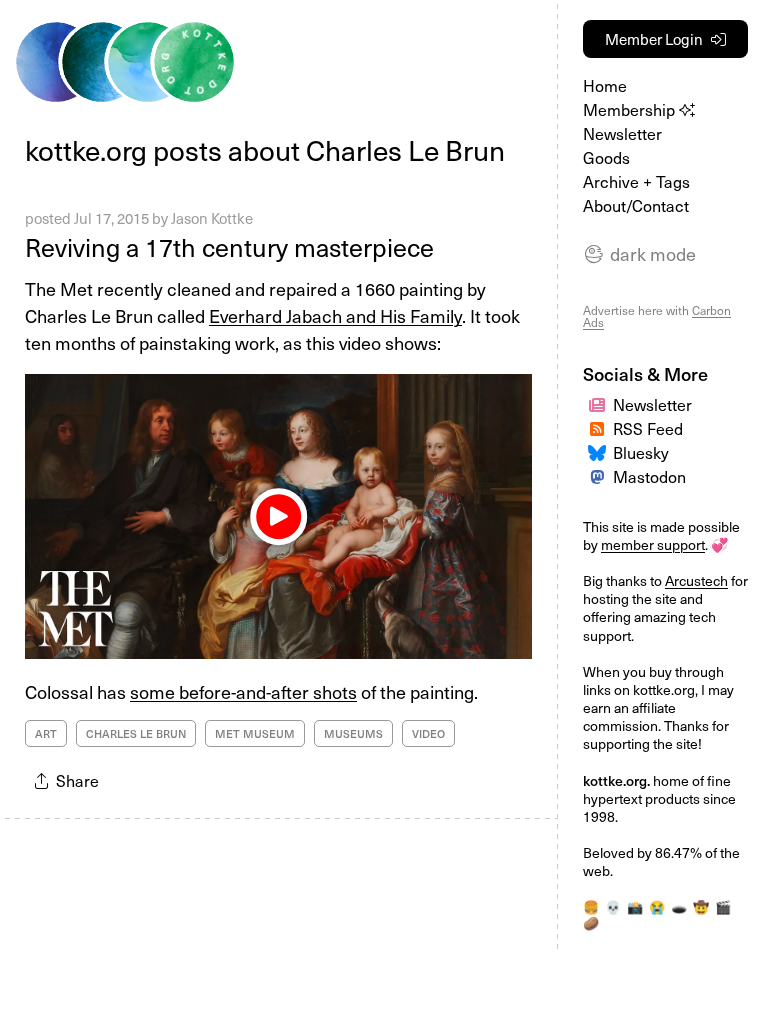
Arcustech (696, 580)
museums (353, 733)
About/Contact (636, 205)
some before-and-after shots (243, 691)
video (428, 733)
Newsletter (622, 133)
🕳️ (679, 906)
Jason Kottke (212, 218)
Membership (631, 109)
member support (653, 544)
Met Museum (255, 733)
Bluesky (641, 452)
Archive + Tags (636, 181)
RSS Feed (648, 428)
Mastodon (649, 476)
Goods (606, 157)
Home (605, 85)
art (46, 733)
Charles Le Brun (136, 733)
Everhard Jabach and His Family (335, 315)
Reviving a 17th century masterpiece (229, 247)
